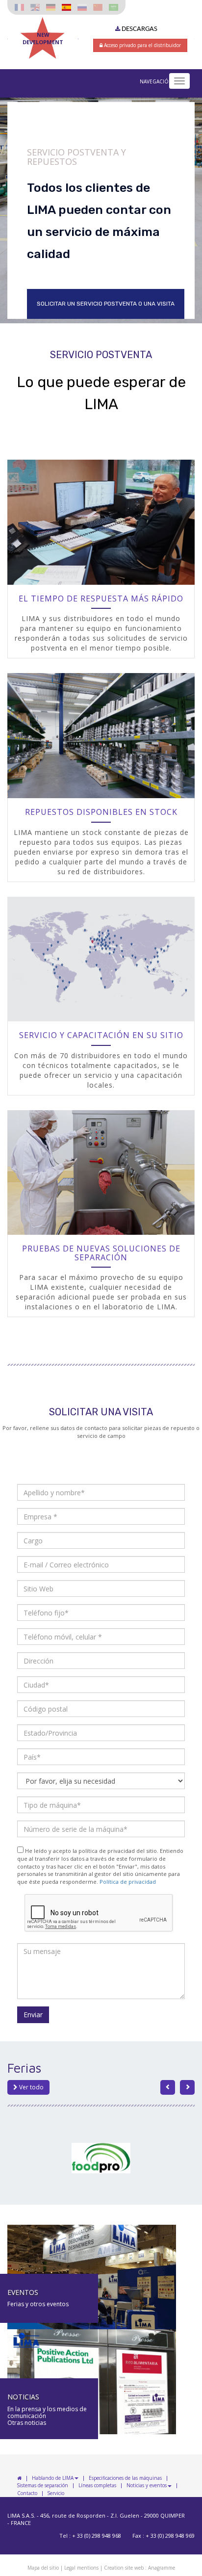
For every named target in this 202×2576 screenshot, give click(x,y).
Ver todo (31, 2087)
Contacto (27, 2494)
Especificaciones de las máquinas (125, 2478)
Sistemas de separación (43, 2486)
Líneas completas (97, 2486)
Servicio (56, 2494)
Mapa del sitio (43, 2568)
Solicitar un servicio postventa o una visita (106, 304)
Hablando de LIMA (53, 2478)
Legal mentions (81, 2568)
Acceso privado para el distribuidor (142, 45)
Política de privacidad (128, 1882)
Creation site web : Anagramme (139, 2568)
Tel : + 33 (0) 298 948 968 (90, 2536)
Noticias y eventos (147, 2486)
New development (43, 38)
